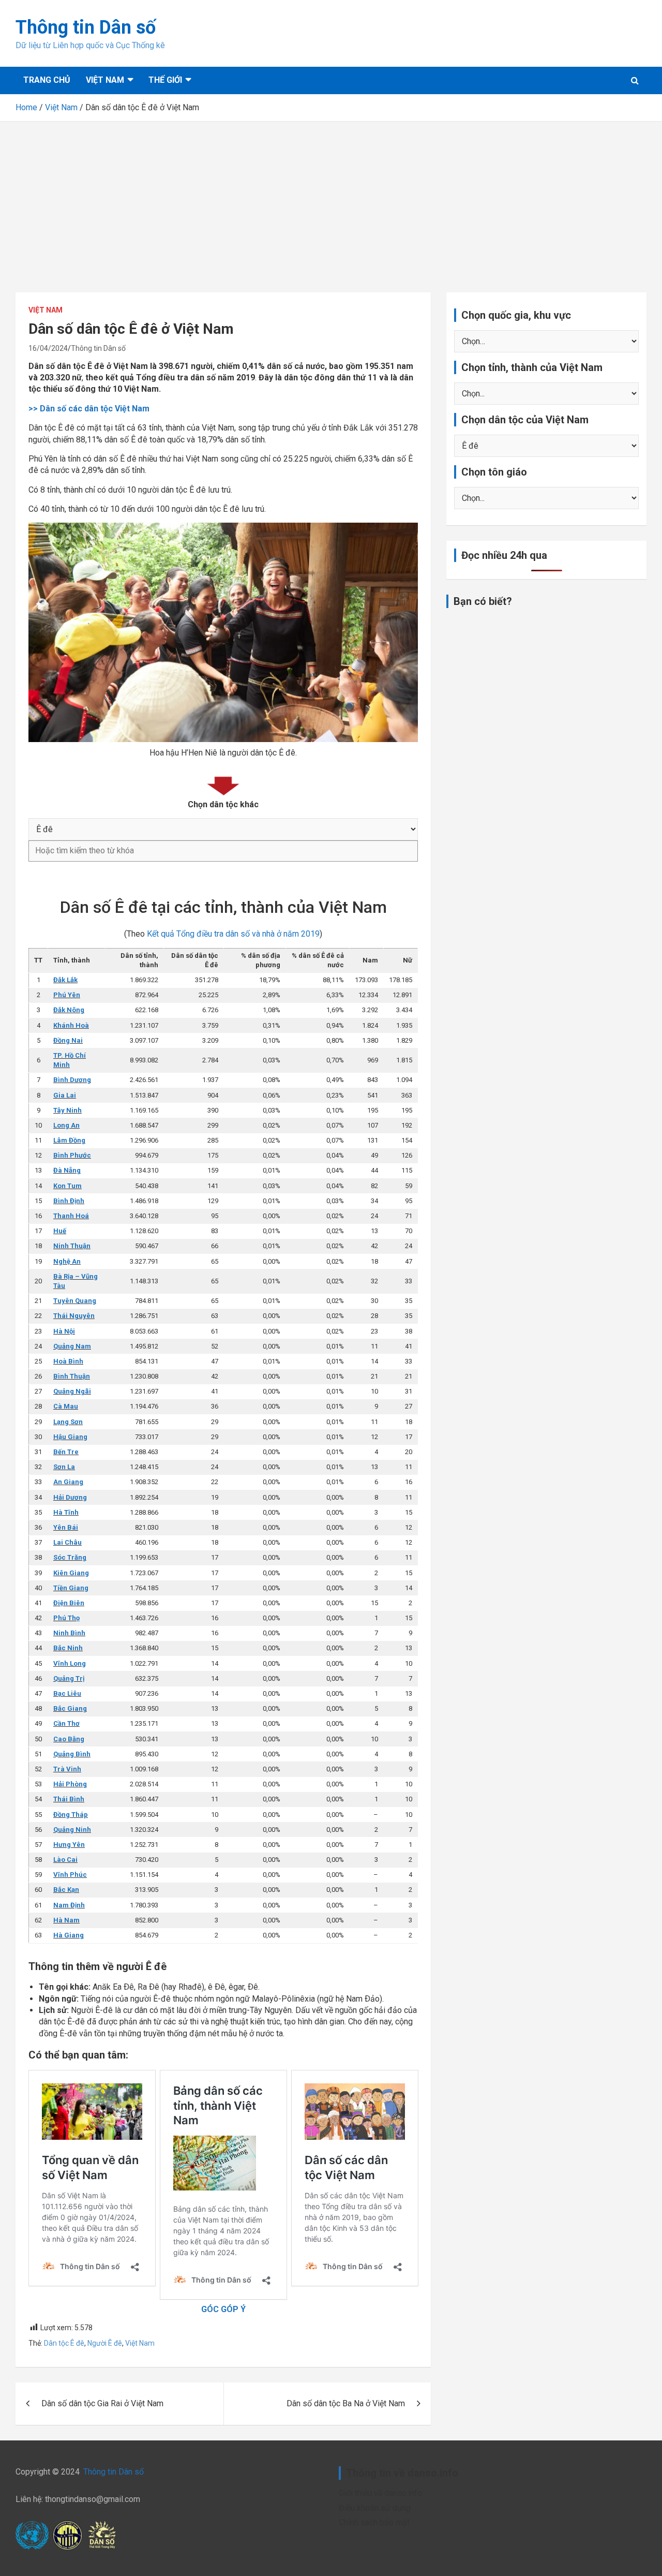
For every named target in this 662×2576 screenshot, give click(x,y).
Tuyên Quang (75, 1301)
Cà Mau (66, 1406)
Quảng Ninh (72, 1830)
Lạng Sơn (68, 1422)
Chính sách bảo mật (374, 2522)
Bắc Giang (70, 1708)
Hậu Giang (70, 1437)
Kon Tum (67, 1186)
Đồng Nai (68, 1040)
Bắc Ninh (68, 1648)
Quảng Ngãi (72, 1391)
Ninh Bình (69, 1633)
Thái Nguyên (74, 1316)
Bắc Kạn (66, 1890)
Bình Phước (72, 1155)
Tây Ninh (67, 1110)
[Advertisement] (331, 199)
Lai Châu (67, 1542)
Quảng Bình (72, 1754)
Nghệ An (67, 1261)
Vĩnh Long (70, 1663)
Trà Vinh (67, 1769)
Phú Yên (67, 995)
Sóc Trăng (70, 1557)
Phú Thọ (66, 1618)
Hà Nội (64, 1331)
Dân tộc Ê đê (64, 2343)
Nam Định (69, 1905)
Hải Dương (70, 1497)
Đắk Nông (69, 1010)
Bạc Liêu (67, 1693)
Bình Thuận (72, 1376)
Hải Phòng (70, 1784)
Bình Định (69, 1201)
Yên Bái (66, 1527)
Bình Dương (72, 1080)
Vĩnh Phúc (70, 1875)
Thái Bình (69, 1799)
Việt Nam (105, 80)
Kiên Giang (71, 1573)
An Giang (68, 1482)
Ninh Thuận (72, 1246)
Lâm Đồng (69, 1140)
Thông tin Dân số (86, 27)
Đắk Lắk (65, 980)
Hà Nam (66, 1920)
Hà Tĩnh (66, 1512)
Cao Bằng (69, 1739)
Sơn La (64, 1467)
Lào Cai (65, 1860)
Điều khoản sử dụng (375, 2508)
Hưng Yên (69, 1845)
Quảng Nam (72, 1346)
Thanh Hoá (71, 1216)
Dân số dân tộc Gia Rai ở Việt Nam (102, 2403)
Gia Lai (65, 1095)
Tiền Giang (71, 1588)
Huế (60, 1231)
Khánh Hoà (71, 1025)
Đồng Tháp (71, 1815)
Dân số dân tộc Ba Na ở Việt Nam (346, 2403)
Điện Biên (69, 1603)
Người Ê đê (105, 2343)
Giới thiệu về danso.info (380, 2493)
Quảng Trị (69, 1678)
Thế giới (165, 80)
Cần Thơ (66, 1723)
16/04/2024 (48, 348)
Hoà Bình (68, 1361)
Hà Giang (69, 1935)
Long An (66, 1125)
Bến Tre (66, 1452)
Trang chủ (47, 80)
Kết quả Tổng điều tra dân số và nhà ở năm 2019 (233, 934)
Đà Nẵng (67, 1170)
